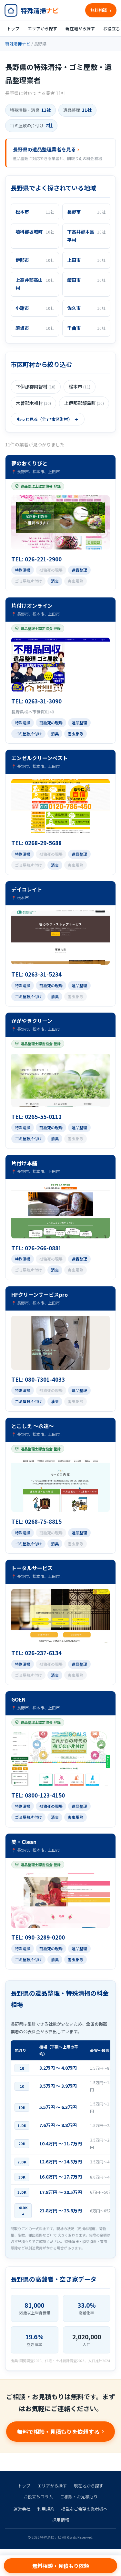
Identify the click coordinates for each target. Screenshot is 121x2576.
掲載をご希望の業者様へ (84, 2509)
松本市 (80, 386)
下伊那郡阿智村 (36, 386)
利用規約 (46, 2509)
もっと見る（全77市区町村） (45, 419)
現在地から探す (80, 29)
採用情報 (61, 2520)
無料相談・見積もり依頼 (61, 2566)
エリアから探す (42, 29)
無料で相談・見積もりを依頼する (58, 2432)
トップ (13, 29)
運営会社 (22, 2509)
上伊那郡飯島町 (84, 403)
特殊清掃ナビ (18, 44)
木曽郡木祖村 (33, 403)
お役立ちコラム (38, 2497)
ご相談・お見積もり (79, 2497)
